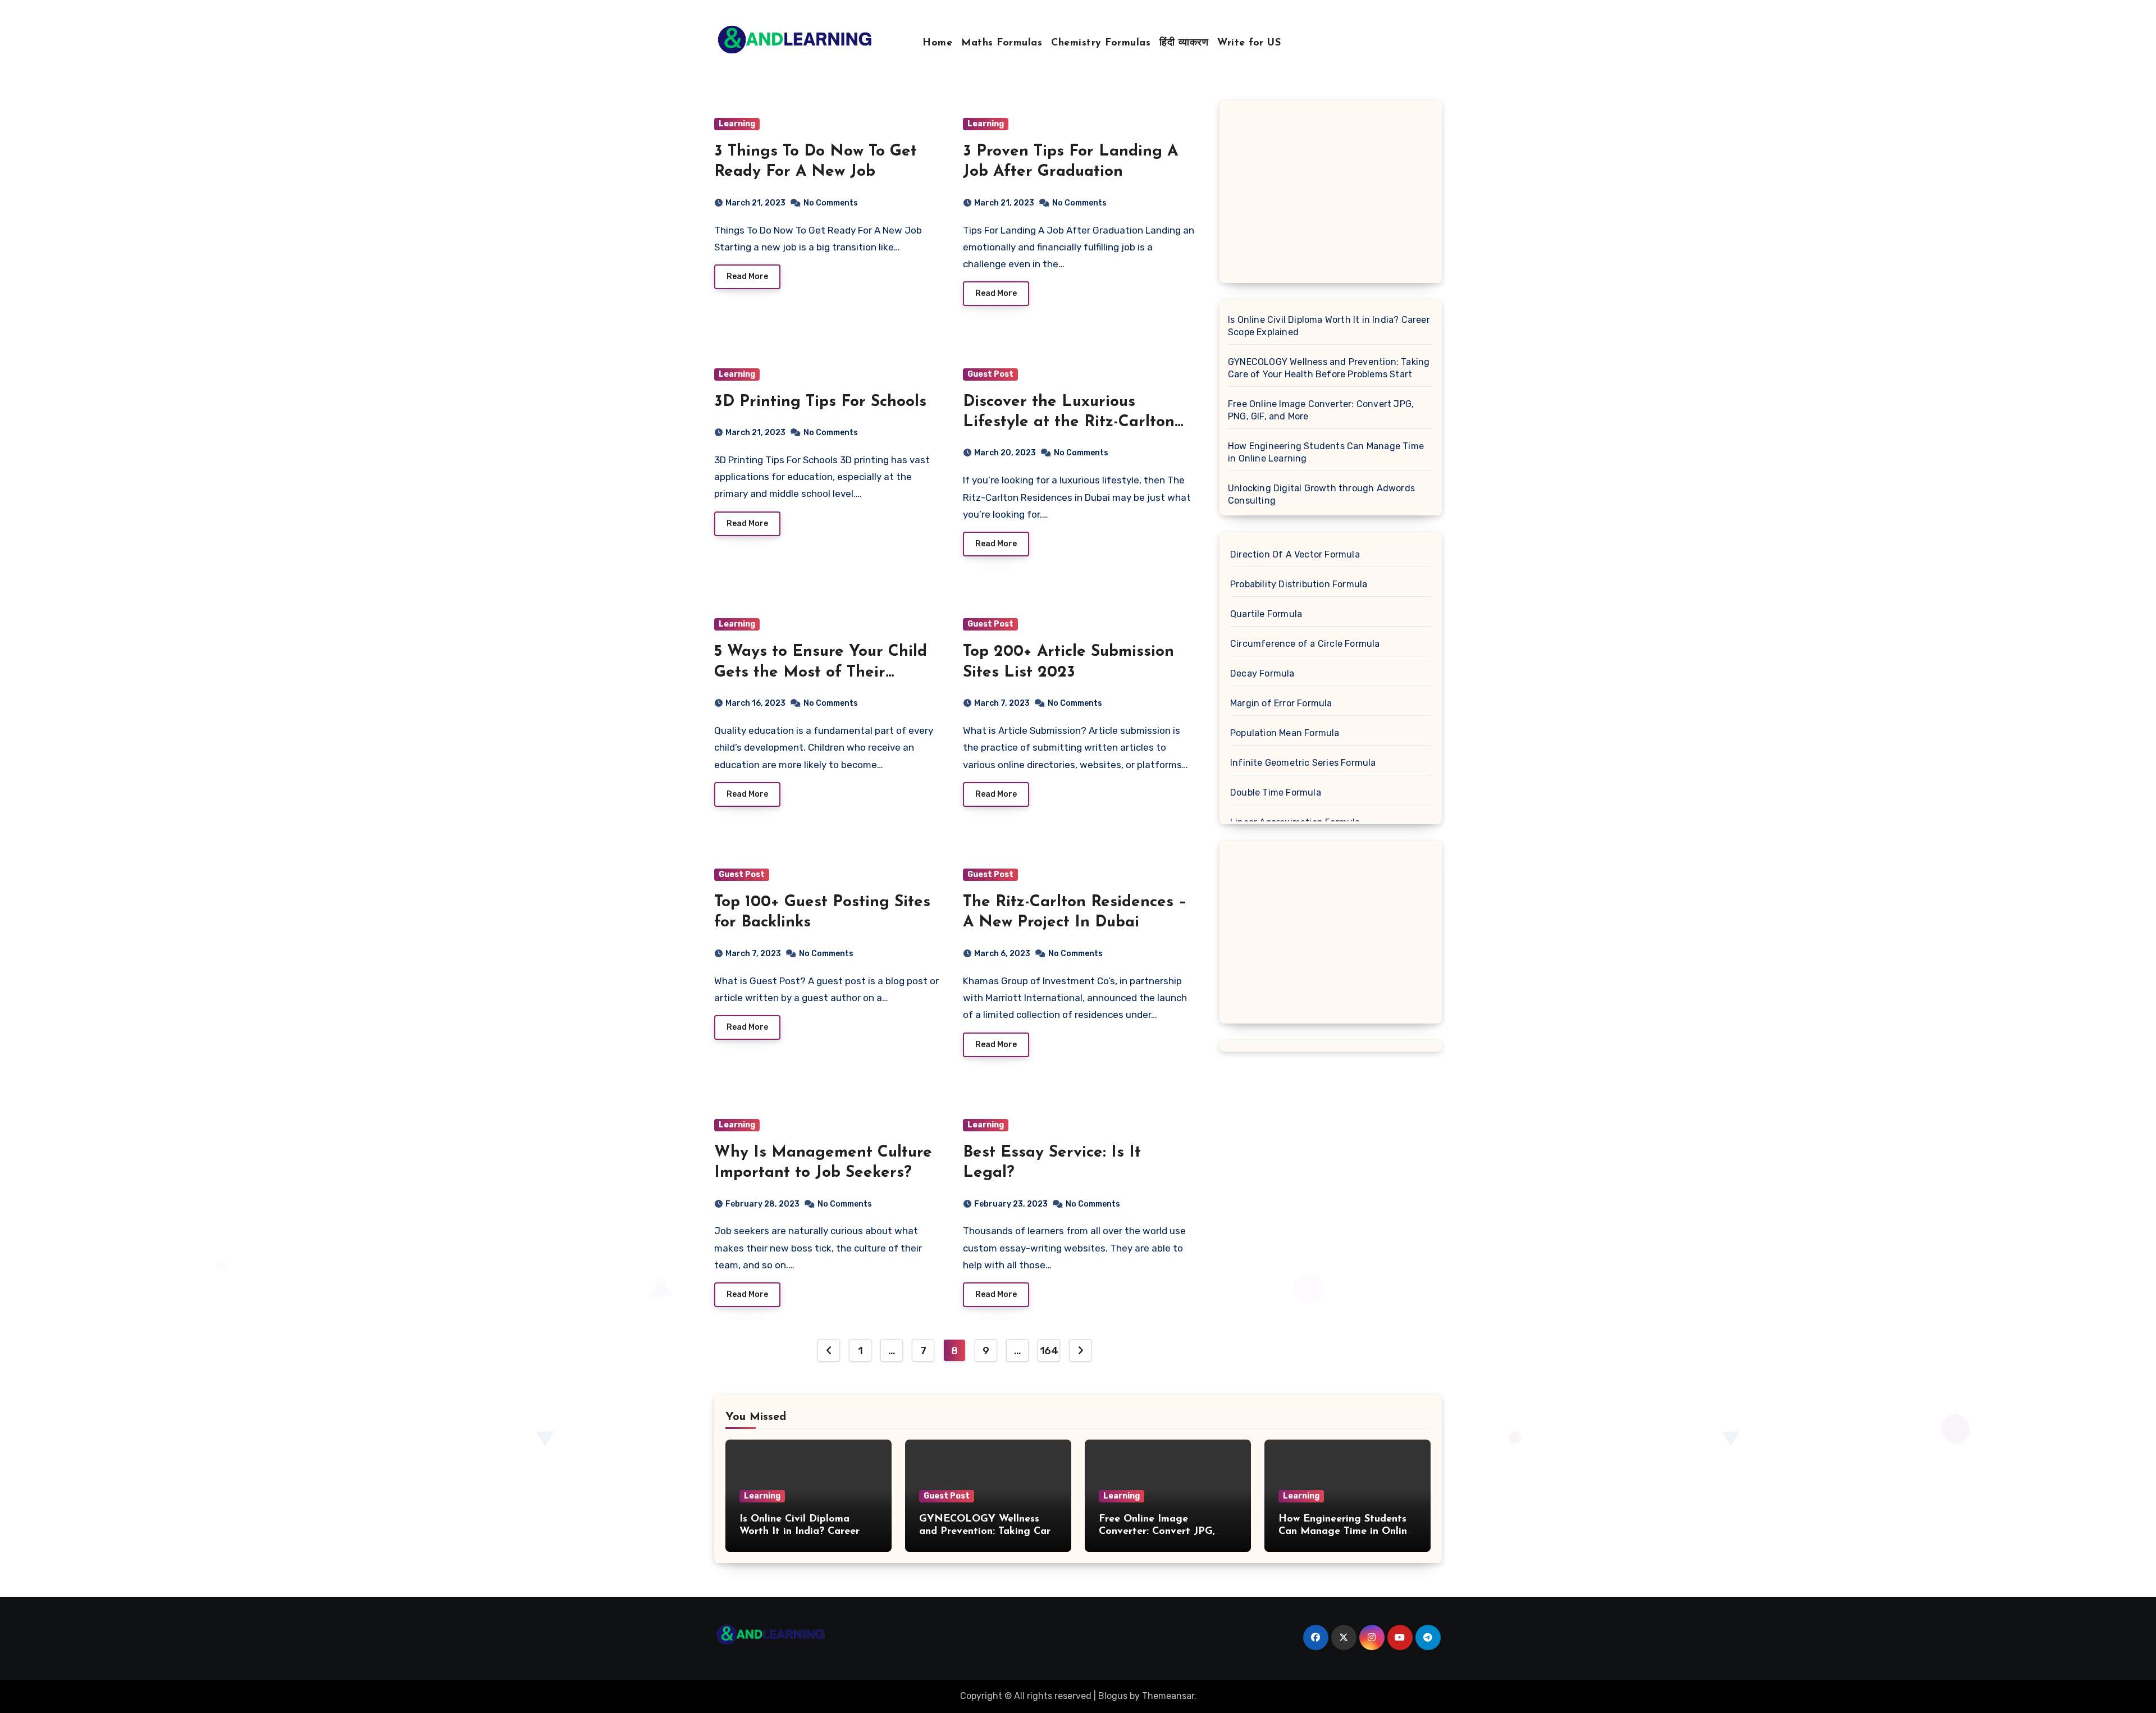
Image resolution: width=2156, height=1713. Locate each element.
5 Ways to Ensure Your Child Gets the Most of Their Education (821, 672)
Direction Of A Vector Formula (1295, 554)
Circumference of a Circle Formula (1305, 644)
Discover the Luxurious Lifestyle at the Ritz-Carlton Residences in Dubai (1069, 422)
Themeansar (1168, 1696)
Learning (737, 124)
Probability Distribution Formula (1299, 584)
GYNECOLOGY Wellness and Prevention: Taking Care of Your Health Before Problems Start (1329, 368)
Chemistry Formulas (1101, 43)
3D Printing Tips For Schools (820, 402)
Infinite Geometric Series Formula (1303, 763)
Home (937, 43)
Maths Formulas (1002, 43)
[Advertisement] (1332, 195)
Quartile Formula (1266, 614)
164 (1049, 1351)
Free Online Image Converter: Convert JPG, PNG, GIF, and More (1321, 410)
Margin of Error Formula (1281, 703)
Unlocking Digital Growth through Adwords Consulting (1321, 494)
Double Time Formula (1276, 792)
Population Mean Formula (1285, 733)
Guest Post (990, 374)
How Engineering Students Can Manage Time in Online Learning (1326, 452)
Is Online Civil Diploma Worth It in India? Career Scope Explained (1329, 326)
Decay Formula (1262, 673)
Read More (747, 277)
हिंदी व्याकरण (1184, 43)
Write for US (1249, 43)
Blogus (1113, 1696)
